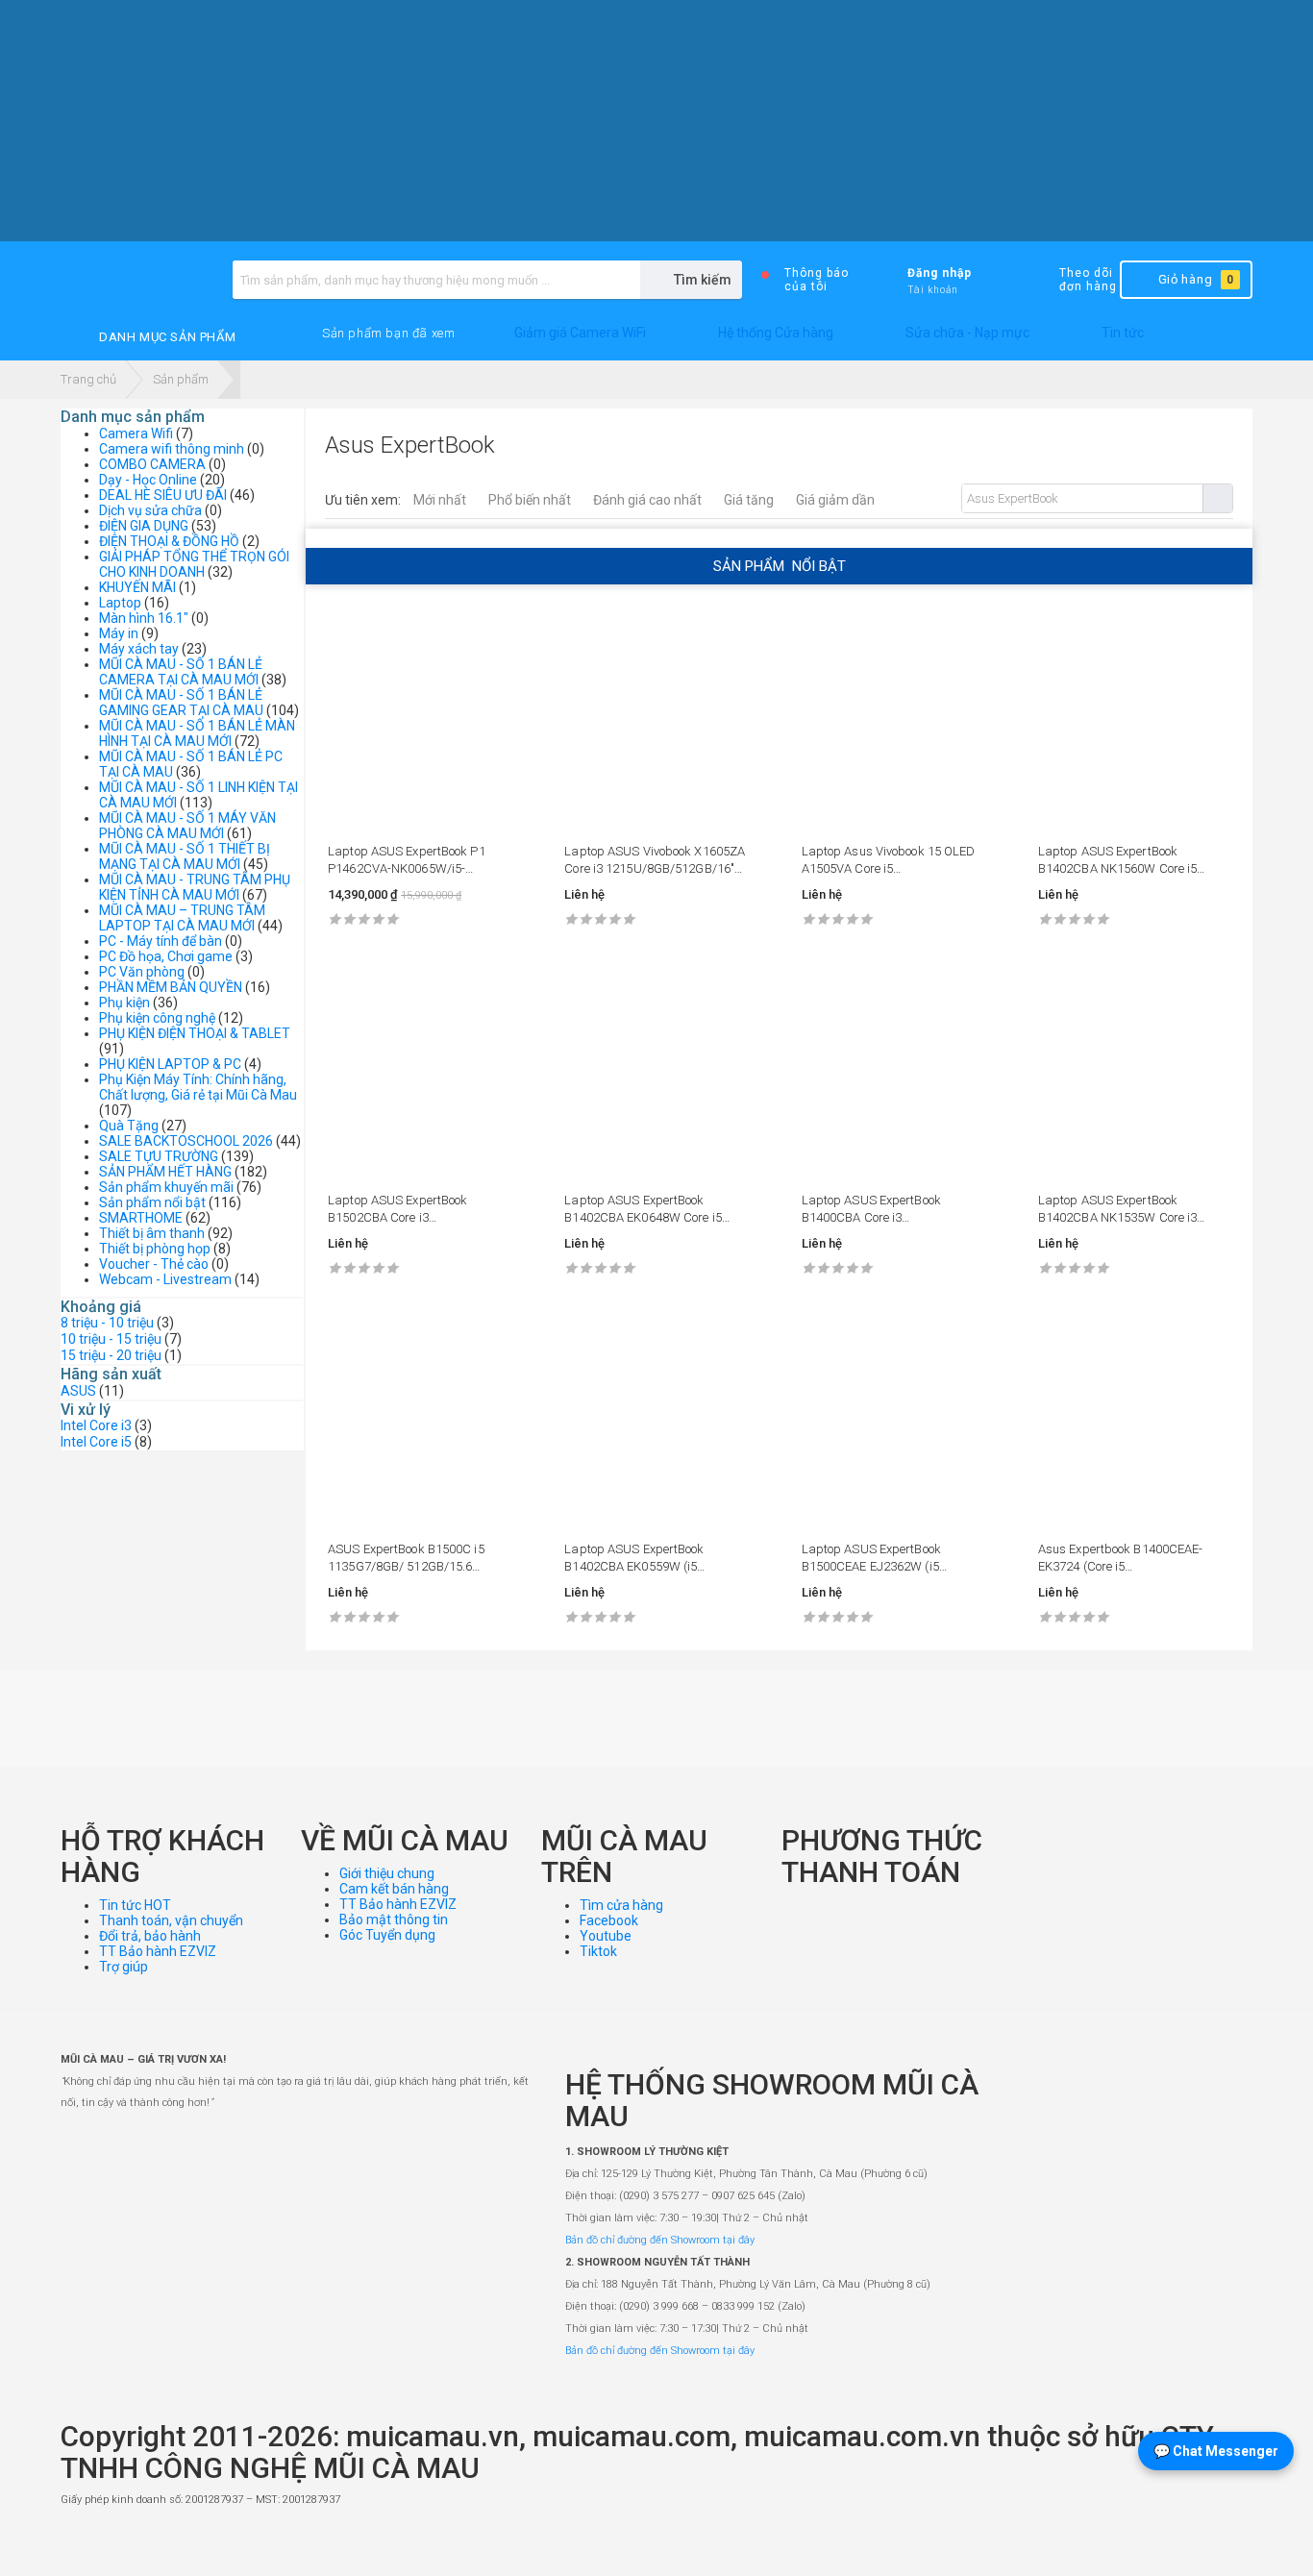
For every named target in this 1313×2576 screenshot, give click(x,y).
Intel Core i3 (96, 1425)
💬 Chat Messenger (1216, 2451)
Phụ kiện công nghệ (157, 1018)
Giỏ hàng (1196, 279)
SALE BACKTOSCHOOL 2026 (186, 1141)
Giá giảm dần (835, 500)
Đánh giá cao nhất (647, 500)
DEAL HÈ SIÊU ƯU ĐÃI (163, 495)
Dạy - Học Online (148, 480)
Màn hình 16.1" (144, 618)
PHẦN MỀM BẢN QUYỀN (171, 987)
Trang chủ (88, 379)
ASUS (78, 1391)
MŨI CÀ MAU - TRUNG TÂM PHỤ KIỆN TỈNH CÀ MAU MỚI (195, 887)
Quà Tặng (129, 1126)
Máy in (119, 633)
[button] (388, 334)
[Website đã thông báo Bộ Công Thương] (1195, 2543)
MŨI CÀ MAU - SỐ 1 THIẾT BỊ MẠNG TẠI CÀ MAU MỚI (185, 856)
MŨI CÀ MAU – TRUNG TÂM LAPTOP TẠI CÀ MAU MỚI (182, 918)
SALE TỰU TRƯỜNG (159, 1156)
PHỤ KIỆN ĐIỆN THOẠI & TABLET (195, 1033)
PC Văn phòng (142, 972)
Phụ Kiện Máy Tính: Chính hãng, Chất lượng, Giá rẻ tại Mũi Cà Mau (198, 1087)
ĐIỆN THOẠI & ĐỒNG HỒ (169, 541)
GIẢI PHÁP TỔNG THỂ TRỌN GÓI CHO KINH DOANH (194, 564)
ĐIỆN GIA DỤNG (144, 526)
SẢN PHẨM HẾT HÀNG (165, 1172)
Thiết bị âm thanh (152, 1233)
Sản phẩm (181, 379)
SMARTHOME (141, 1218)
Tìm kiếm (1217, 498)
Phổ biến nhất (530, 500)
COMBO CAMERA (152, 464)
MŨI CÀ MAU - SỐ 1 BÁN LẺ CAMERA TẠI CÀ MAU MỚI (181, 672)
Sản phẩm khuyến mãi (166, 1187)
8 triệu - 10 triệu (107, 1323)
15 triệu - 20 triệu (111, 1355)
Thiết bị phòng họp (155, 1249)
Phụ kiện (124, 1003)
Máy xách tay (139, 649)
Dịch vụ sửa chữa (150, 510)
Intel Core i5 (96, 1442)
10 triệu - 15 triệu (111, 1339)
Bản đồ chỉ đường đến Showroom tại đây (660, 2240)
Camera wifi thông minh (172, 449)
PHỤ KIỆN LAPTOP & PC (170, 1064)
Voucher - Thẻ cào (154, 1264)
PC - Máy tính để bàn (161, 941)
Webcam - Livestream (165, 1279)
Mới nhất (440, 500)
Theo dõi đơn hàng (1088, 280)
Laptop (120, 603)
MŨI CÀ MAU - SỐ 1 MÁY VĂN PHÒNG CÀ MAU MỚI (187, 826)
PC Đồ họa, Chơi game (166, 956)
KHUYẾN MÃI (137, 587)
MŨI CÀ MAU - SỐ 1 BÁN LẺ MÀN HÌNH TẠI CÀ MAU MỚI (197, 733)
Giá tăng (749, 500)
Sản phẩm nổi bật (152, 1202)
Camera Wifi (136, 433)
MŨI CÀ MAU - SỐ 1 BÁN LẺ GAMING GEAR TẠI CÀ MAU (181, 703)
